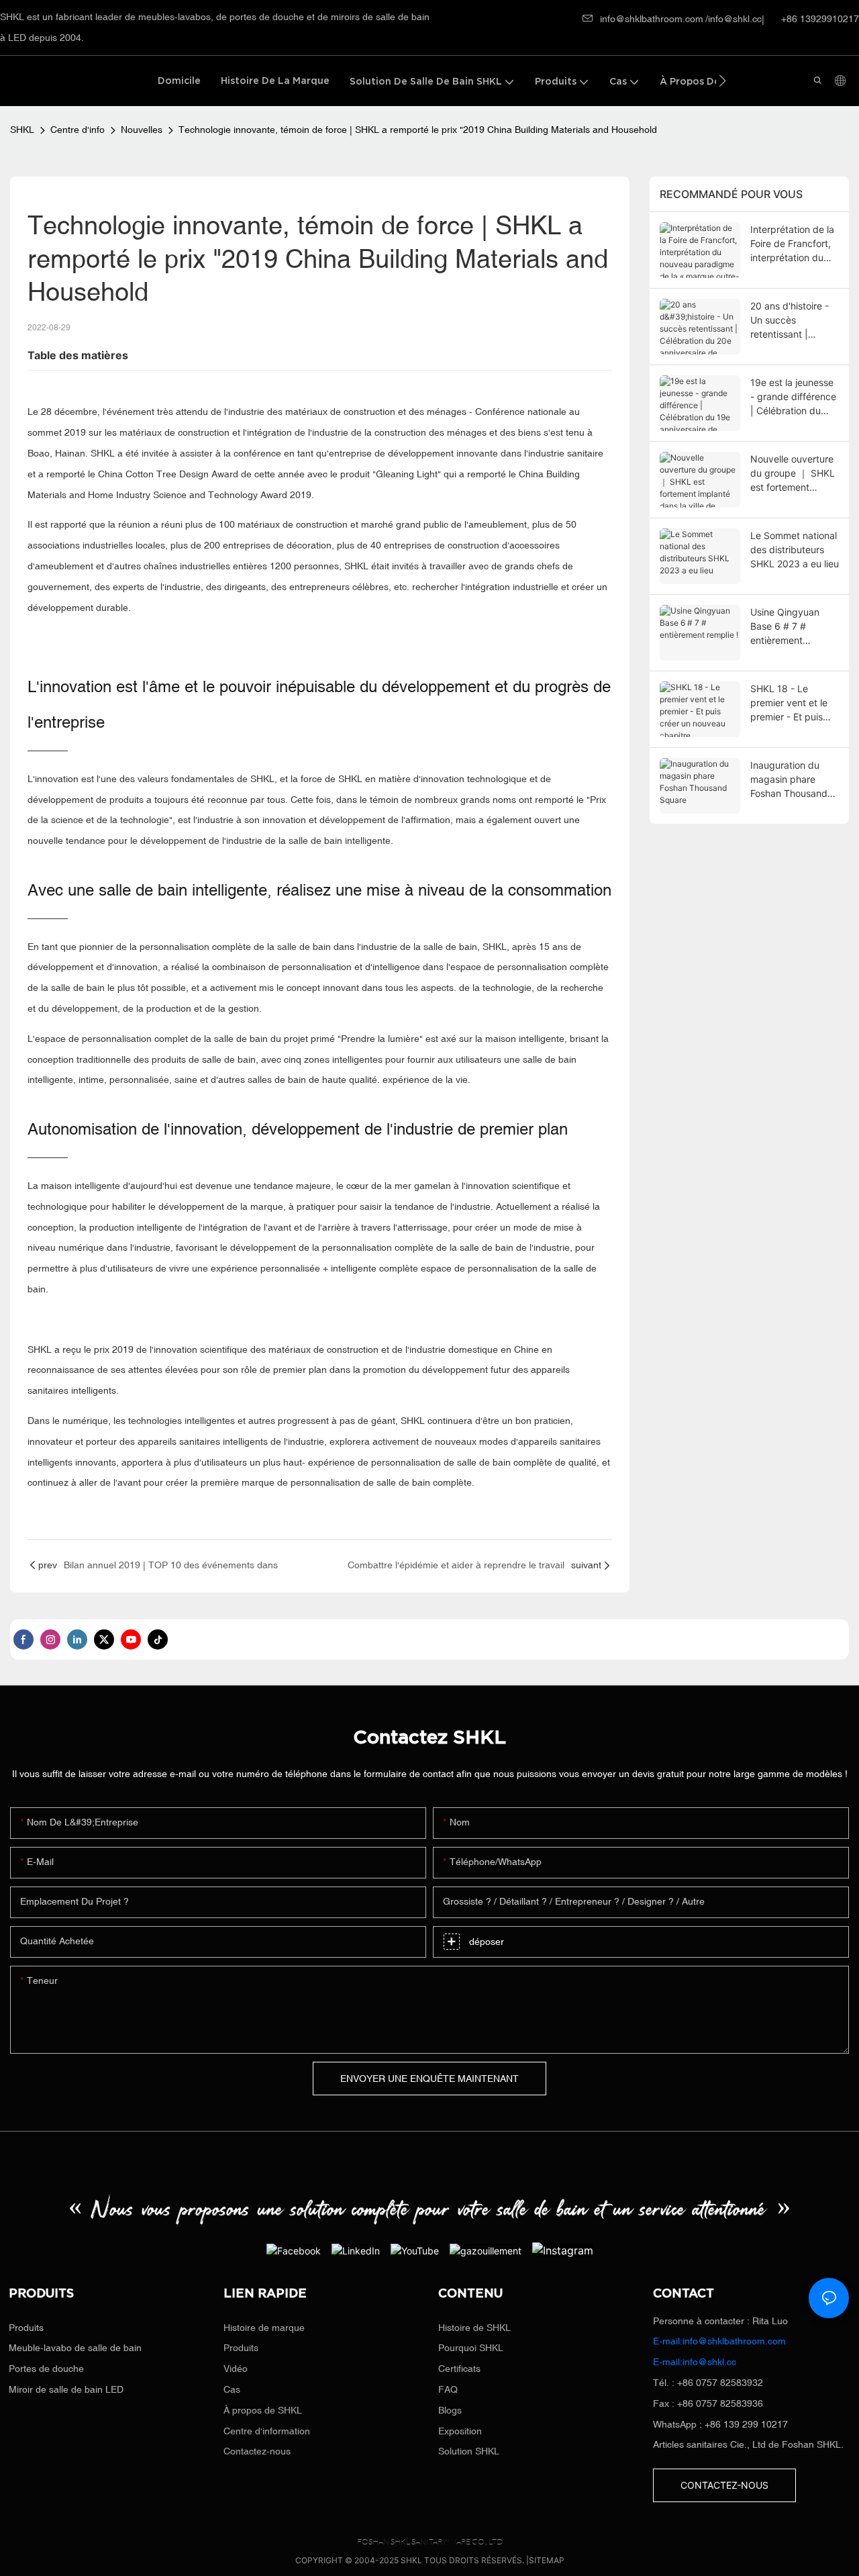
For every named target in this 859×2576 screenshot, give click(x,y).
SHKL (22, 130)
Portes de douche (46, 2369)
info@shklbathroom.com (652, 19)
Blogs (450, 2410)
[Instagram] (563, 2250)
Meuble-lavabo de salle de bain (75, 2348)
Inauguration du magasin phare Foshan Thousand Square (789, 780)
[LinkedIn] (356, 2250)
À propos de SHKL (263, 2410)
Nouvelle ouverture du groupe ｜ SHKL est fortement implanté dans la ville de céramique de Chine (793, 474)
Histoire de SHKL (474, 2328)
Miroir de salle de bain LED (66, 2389)
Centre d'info (78, 130)
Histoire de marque (264, 2328)
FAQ (448, 2389)
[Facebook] (294, 2250)
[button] (722, 81)
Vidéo (236, 2369)
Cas (232, 2389)
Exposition (460, 2431)
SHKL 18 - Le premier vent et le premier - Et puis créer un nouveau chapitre (789, 703)
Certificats (459, 2369)
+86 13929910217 (819, 19)
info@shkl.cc (735, 19)
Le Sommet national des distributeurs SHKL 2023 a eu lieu (795, 550)
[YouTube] (415, 2250)
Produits (26, 2328)
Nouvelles (142, 130)
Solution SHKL (469, 2451)
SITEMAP (547, 2560)
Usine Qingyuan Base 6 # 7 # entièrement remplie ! (785, 627)
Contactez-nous (257, 2451)
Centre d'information (267, 2431)
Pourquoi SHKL (471, 2348)
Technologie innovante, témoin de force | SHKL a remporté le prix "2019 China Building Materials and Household (418, 130)
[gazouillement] (486, 2250)
